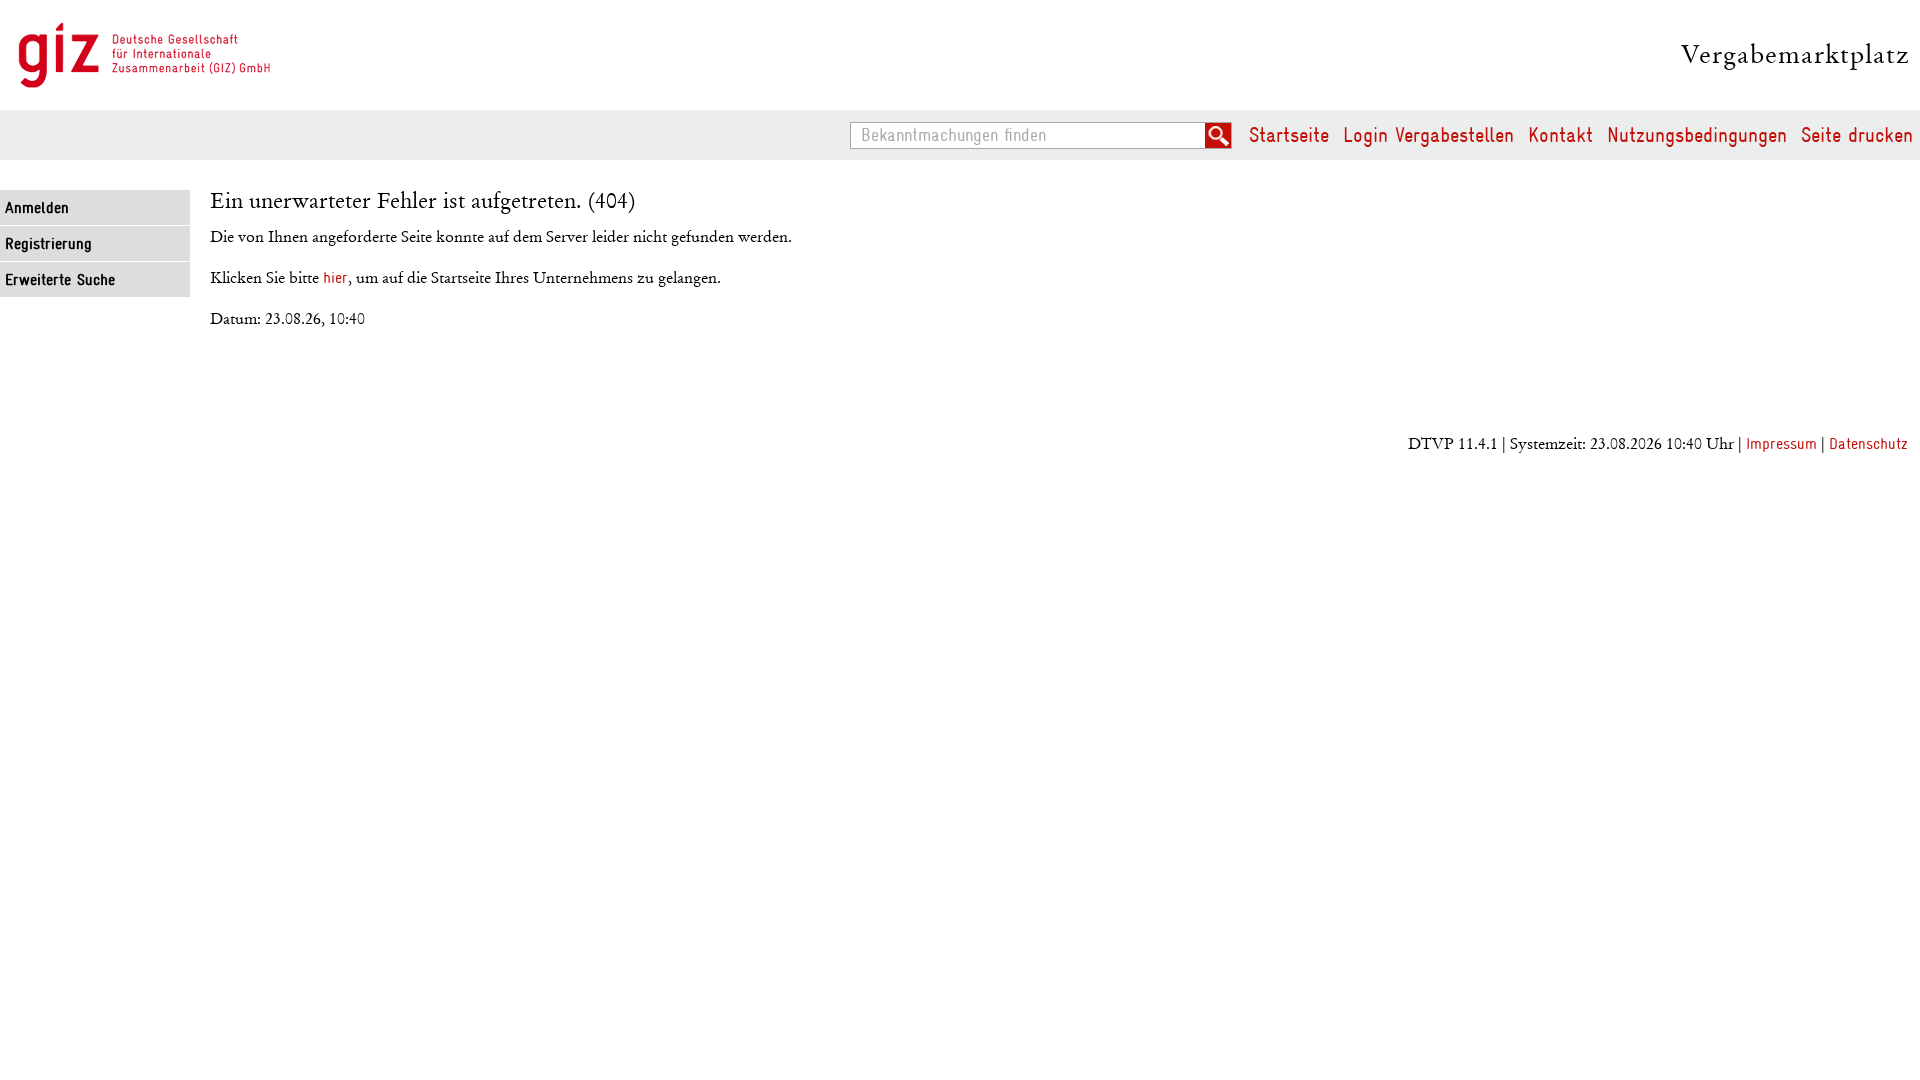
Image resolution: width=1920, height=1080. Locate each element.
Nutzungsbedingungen (1697, 135)
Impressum (1781, 444)
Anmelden (37, 208)
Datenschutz (1868, 444)
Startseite (1289, 135)
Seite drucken (1857, 135)
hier (335, 278)
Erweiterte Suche (60, 280)
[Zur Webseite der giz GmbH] (145, 56)
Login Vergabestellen (1428, 135)
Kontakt (1560, 135)
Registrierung (48, 244)
